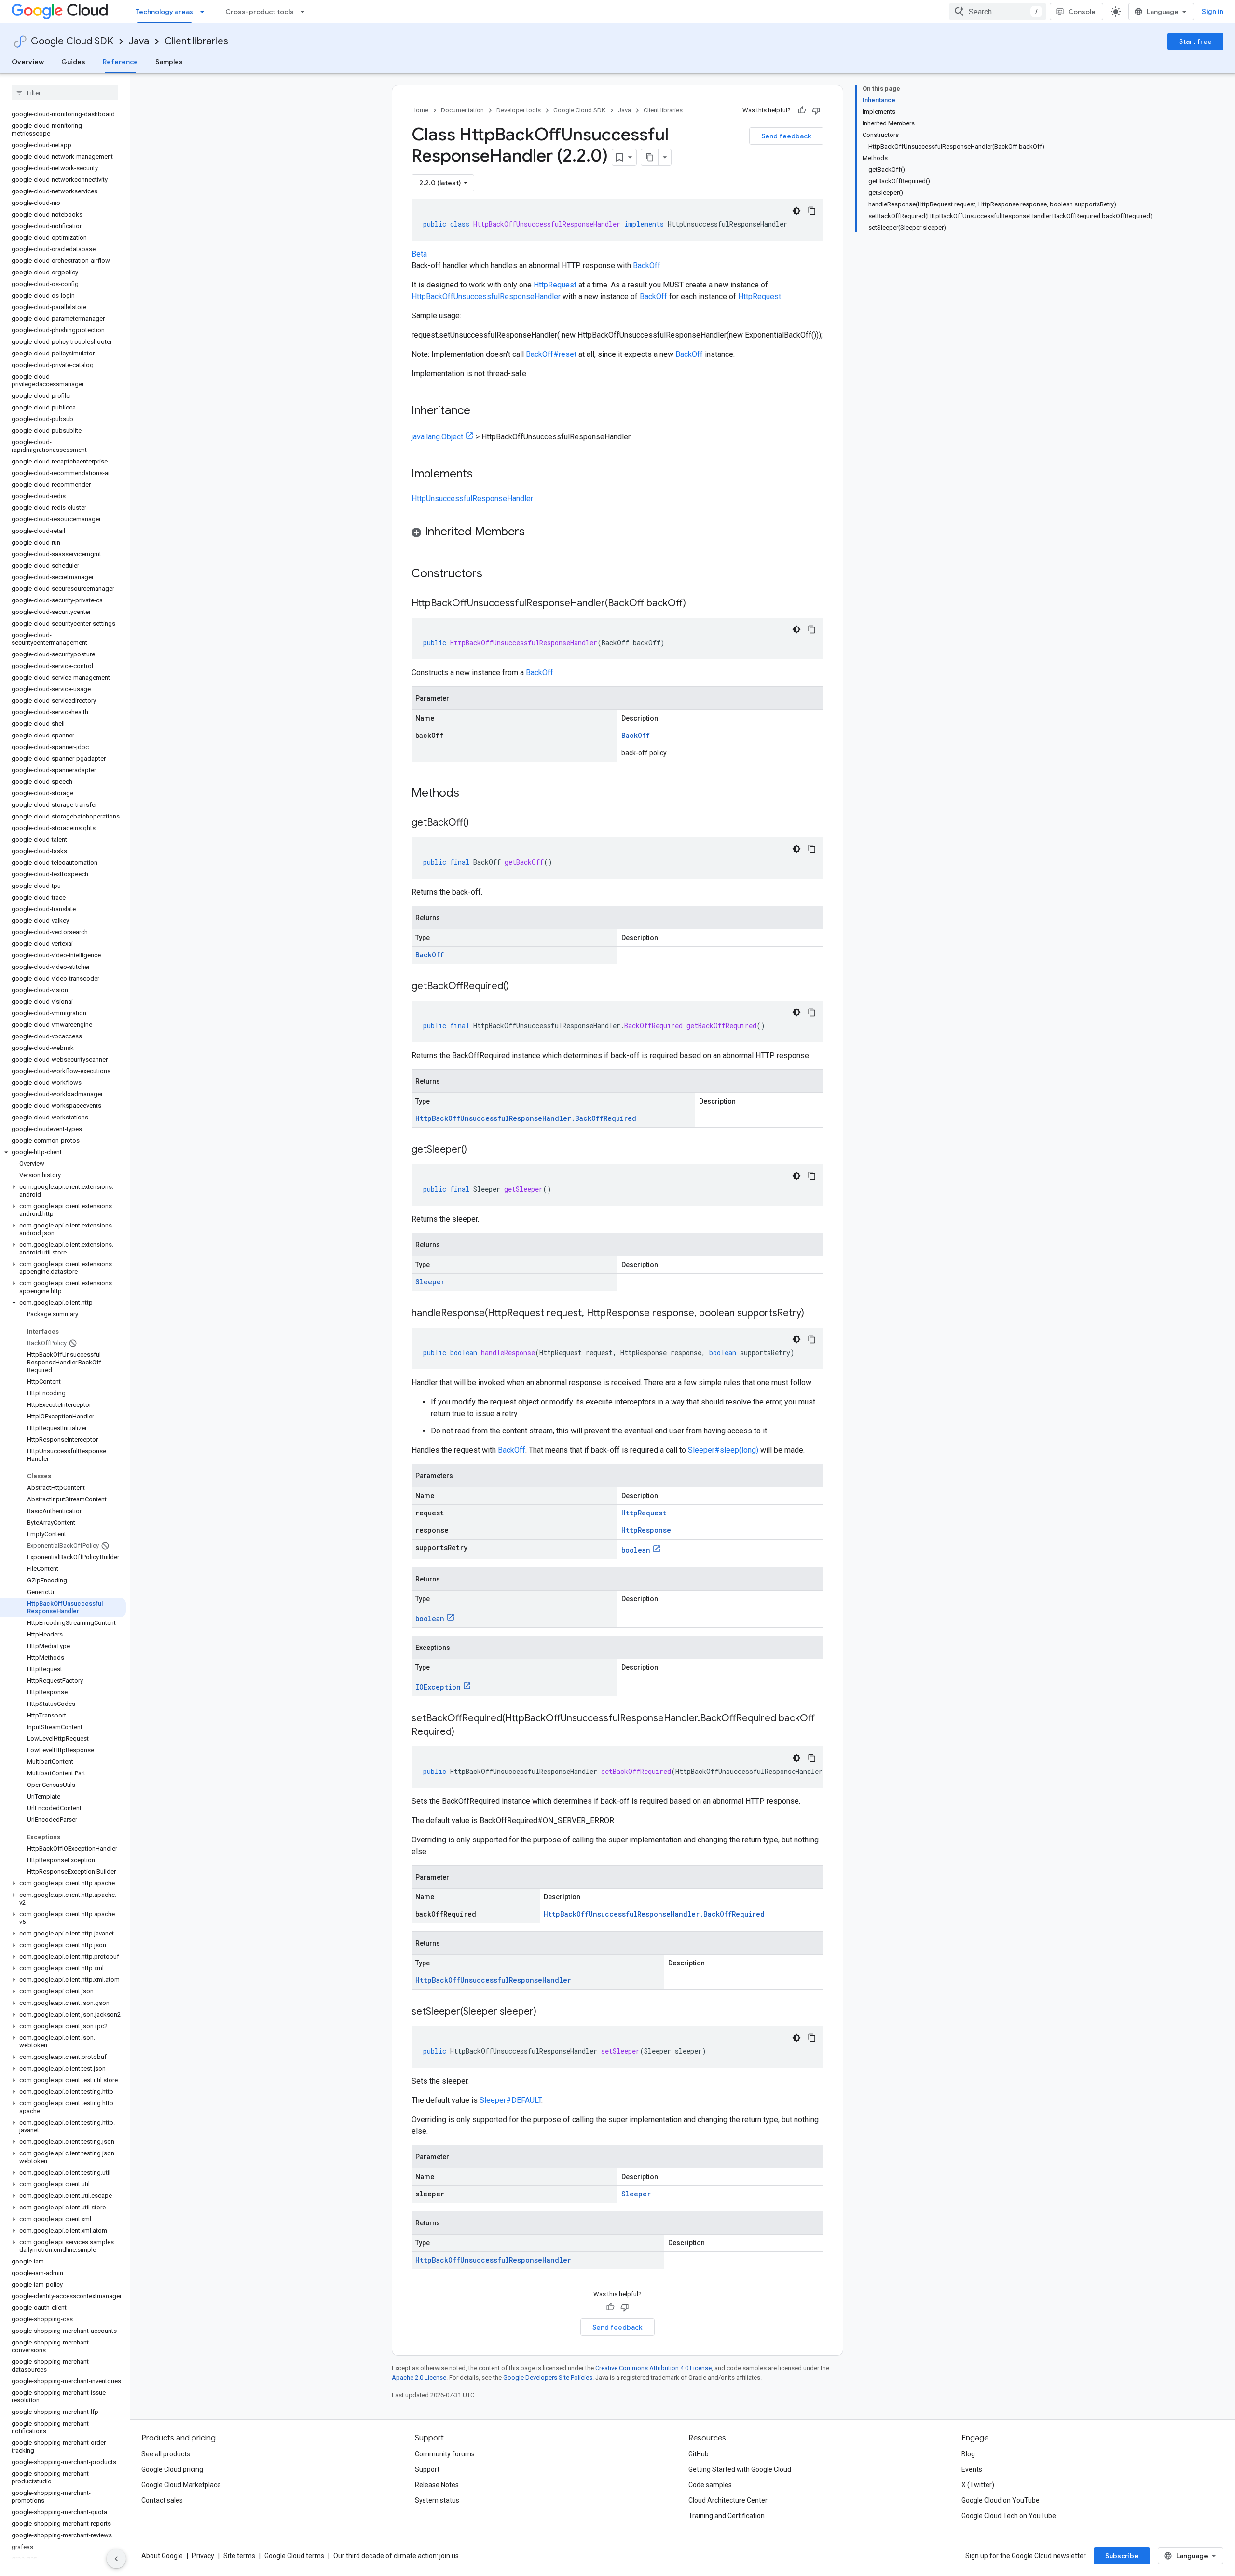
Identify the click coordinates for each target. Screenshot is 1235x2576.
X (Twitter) (978, 2485)
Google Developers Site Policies (548, 2378)
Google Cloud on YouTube (1001, 2500)
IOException (438, 1687)
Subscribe (1122, 2556)
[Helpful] (802, 110)
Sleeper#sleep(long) (723, 1450)
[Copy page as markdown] (650, 157)
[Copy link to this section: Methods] (472, 794)
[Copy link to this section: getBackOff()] (479, 823)
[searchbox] (65, 93)
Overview (28, 62)
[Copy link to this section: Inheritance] (480, 411)
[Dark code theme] (796, 211)
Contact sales (162, 2500)
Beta (419, 254)
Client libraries (196, 41)
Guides (73, 62)
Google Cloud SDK (72, 41)
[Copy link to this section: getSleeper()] (477, 1150)
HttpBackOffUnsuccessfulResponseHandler (486, 296)
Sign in (1213, 12)
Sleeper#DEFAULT (510, 2100)
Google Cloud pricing (172, 2469)
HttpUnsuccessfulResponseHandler (472, 498)
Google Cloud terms (294, 2556)
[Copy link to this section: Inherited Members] (535, 532)
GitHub (699, 2454)
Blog (968, 2454)
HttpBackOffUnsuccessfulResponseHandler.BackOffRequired (526, 1118)
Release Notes (437, 2485)
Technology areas (165, 12)
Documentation (462, 110)
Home (420, 110)
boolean (636, 1550)
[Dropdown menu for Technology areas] (205, 12)
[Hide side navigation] (116, 2559)
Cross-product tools (260, 12)
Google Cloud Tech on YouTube (1009, 2516)
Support (427, 2469)
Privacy (203, 2556)
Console (1082, 12)
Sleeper (430, 1282)
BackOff (647, 266)
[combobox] (998, 12)
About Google (162, 2556)
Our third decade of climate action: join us (396, 2556)
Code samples (710, 2485)
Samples (169, 62)
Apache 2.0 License (419, 2378)
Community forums (445, 2454)
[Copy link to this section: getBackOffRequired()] (519, 987)
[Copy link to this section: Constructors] (495, 574)
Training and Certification (727, 2516)
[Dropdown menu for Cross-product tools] (305, 12)
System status (437, 2500)
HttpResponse (646, 1530)
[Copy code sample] (812, 211)
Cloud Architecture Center (728, 2500)
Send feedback (786, 136)
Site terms (239, 2556)
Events (972, 2469)
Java (139, 41)
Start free (1195, 41)
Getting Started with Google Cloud (740, 2469)
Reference (120, 62)
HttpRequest (555, 285)
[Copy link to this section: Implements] (482, 475)
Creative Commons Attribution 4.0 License (653, 2368)
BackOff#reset (551, 354)
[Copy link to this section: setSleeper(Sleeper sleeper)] (546, 2012)
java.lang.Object (437, 437)
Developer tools (519, 110)
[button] (63, 1152)
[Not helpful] (816, 110)
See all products (166, 2454)
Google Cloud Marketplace (181, 2485)
